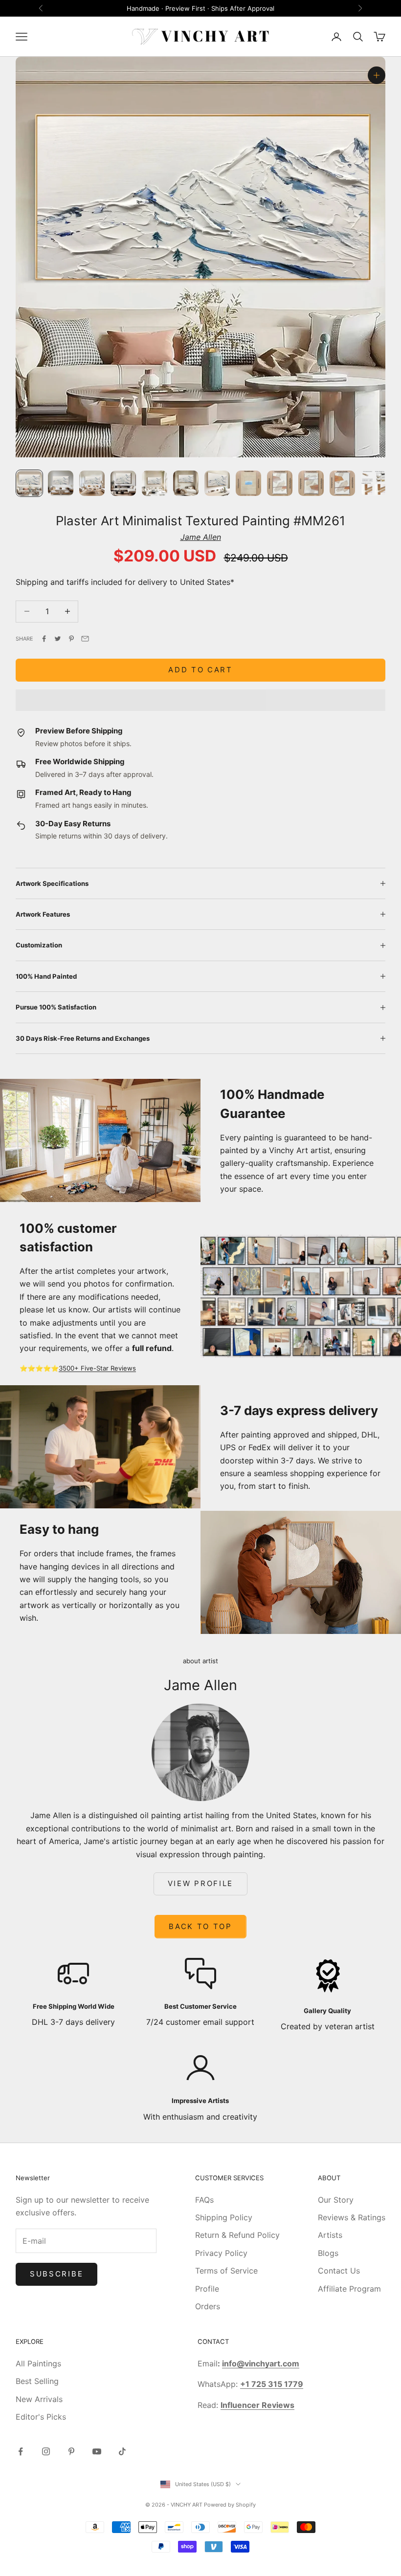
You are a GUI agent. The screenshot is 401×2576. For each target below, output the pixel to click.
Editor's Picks (41, 2417)
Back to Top (200, 1926)
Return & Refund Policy (237, 2235)
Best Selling (37, 2381)
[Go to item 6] (186, 483)
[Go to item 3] (92, 483)
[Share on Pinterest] (71, 639)
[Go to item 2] (61, 483)
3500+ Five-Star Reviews (97, 1368)
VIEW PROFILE (200, 1883)
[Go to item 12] (374, 483)
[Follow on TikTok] (122, 2451)
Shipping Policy (224, 2217)
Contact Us (339, 2271)
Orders (208, 2306)
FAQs (204, 2200)
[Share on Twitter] (58, 639)
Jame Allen (201, 537)
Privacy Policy (221, 2253)
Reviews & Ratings (352, 2217)
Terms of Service (226, 2271)
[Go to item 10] (311, 483)
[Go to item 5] (155, 483)
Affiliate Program (349, 2289)
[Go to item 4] (123, 483)
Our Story (336, 2200)
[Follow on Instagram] (46, 2451)
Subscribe (56, 2274)
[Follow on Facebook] (21, 2451)
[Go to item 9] (280, 483)
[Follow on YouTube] (97, 2451)
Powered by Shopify (230, 2505)
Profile (207, 2289)
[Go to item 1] (29, 483)
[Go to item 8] (248, 483)
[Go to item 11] (342, 483)
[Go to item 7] (217, 483)
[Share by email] (85, 639)
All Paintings (38, 2363)
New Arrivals (39, 2399)
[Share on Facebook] (44, 639)
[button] (200, 700)
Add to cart (200, 670)
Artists (330, 2235)
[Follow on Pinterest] (71, 2451)
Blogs (328, 2253)
